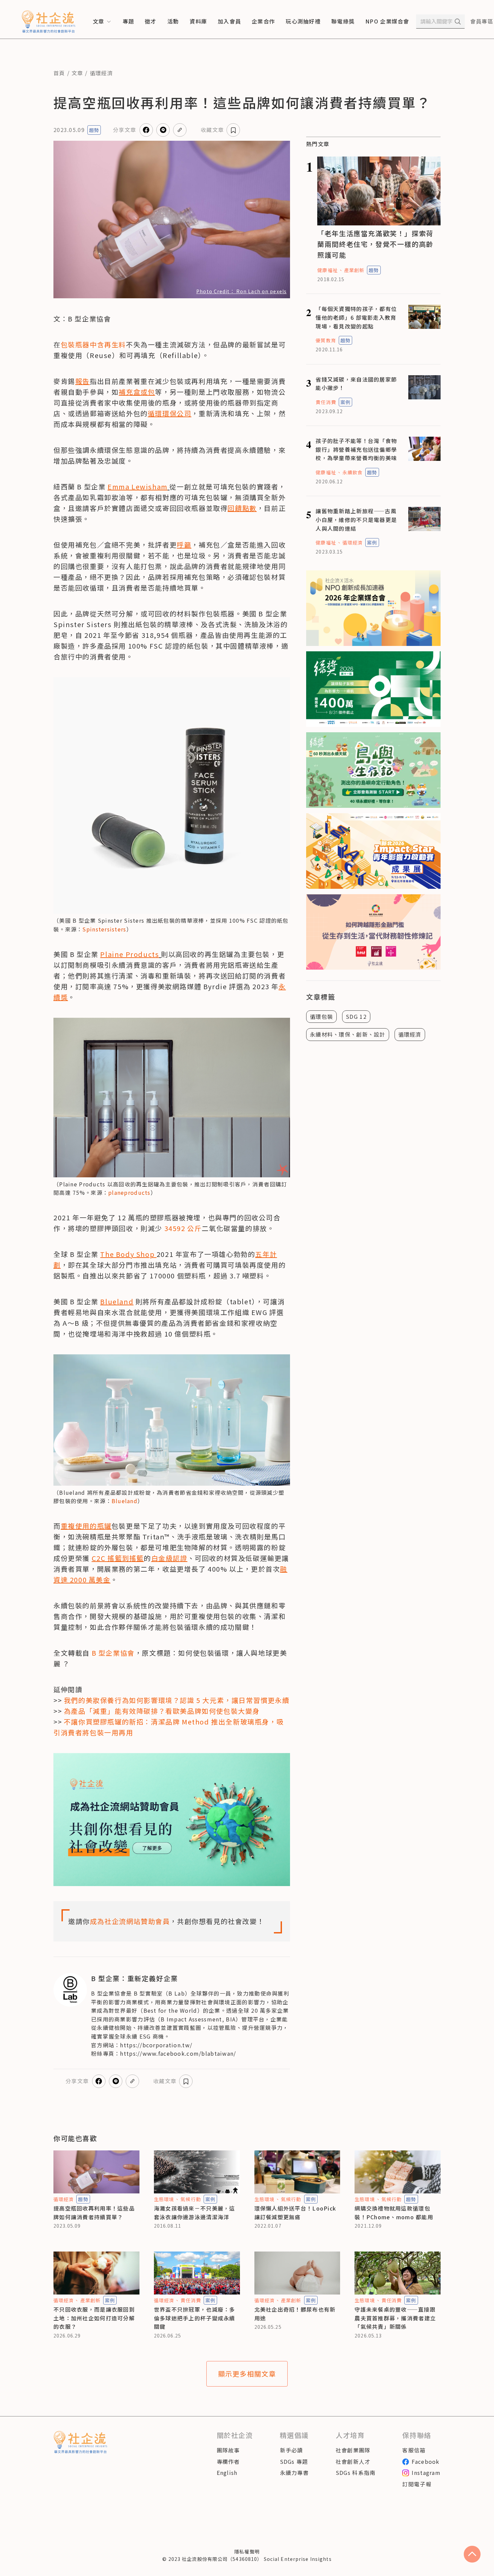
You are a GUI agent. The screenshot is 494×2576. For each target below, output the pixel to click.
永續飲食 (353, 472)
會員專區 (482, 21)
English (227, 2473)
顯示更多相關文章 (247, 2374)
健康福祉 (327, 270)
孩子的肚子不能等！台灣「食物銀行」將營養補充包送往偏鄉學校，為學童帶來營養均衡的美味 (356, 449)
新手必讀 (292, 2450)
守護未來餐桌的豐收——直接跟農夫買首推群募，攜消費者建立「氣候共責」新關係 (395, 2318)
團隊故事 (228, 2450)
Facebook (425, 2461)
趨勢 (94, 130)
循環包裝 (321, 1016)
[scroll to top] (472, 2554)
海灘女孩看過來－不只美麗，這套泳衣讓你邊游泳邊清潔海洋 (195, 2213)
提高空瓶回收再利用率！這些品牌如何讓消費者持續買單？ (94, 2213)
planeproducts (129, 1192)
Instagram (426, 2473)
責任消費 (326, 402)
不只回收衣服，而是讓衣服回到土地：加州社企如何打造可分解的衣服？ (94, 2318)
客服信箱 (414, 2450)
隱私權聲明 (247, 2551)
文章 (77, 73)
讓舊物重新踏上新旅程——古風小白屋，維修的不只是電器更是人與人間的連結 (356, 519)
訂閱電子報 (417, 2484)
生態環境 (164, 2199)
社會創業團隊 (353, 2450)
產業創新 (354, 270)
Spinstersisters (104, 929)
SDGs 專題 (294, 2461)
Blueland (125, 1501)
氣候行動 (191, 2199)
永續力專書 (294, 2473)
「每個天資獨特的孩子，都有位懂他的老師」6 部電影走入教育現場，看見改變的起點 (356, 317)
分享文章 (125, 130)
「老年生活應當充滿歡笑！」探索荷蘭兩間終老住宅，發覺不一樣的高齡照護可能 (375, 244)
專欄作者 (228, 2461)
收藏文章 (212, 130)
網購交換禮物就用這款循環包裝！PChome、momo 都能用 (394, 2213)
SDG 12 (356, 1016)
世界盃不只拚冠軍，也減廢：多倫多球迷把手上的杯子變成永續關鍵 (195, 2318)
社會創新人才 (353, 2461)
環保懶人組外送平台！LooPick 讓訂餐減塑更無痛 (295, 2213)
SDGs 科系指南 (356, 2473)
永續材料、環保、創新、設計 (348, 1034)
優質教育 (326, 340)
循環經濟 (101, 73)
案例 (345, 402)
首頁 (59, 73)
